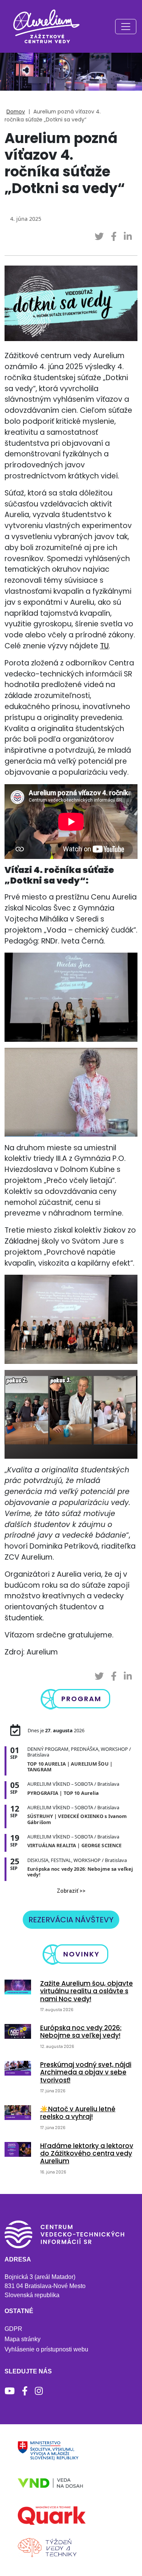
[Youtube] (10, 2391)
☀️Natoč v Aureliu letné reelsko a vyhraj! (78, 2113)
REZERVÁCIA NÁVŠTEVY (71, 1920)
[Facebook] (25, 2391)
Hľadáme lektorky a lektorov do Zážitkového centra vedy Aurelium (87, 2154)
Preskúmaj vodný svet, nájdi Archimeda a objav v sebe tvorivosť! (86, 2072)
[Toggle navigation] (126, 27)
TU (104, 646)
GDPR (13, 2329)
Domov (16, 112)
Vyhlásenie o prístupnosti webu (46, 2349)
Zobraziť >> (71, 1891)
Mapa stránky (23, 2339)
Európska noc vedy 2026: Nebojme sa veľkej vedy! (81, 2032)
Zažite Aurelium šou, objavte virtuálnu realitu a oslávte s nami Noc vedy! (87, 1991)
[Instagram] (39, 2391)
